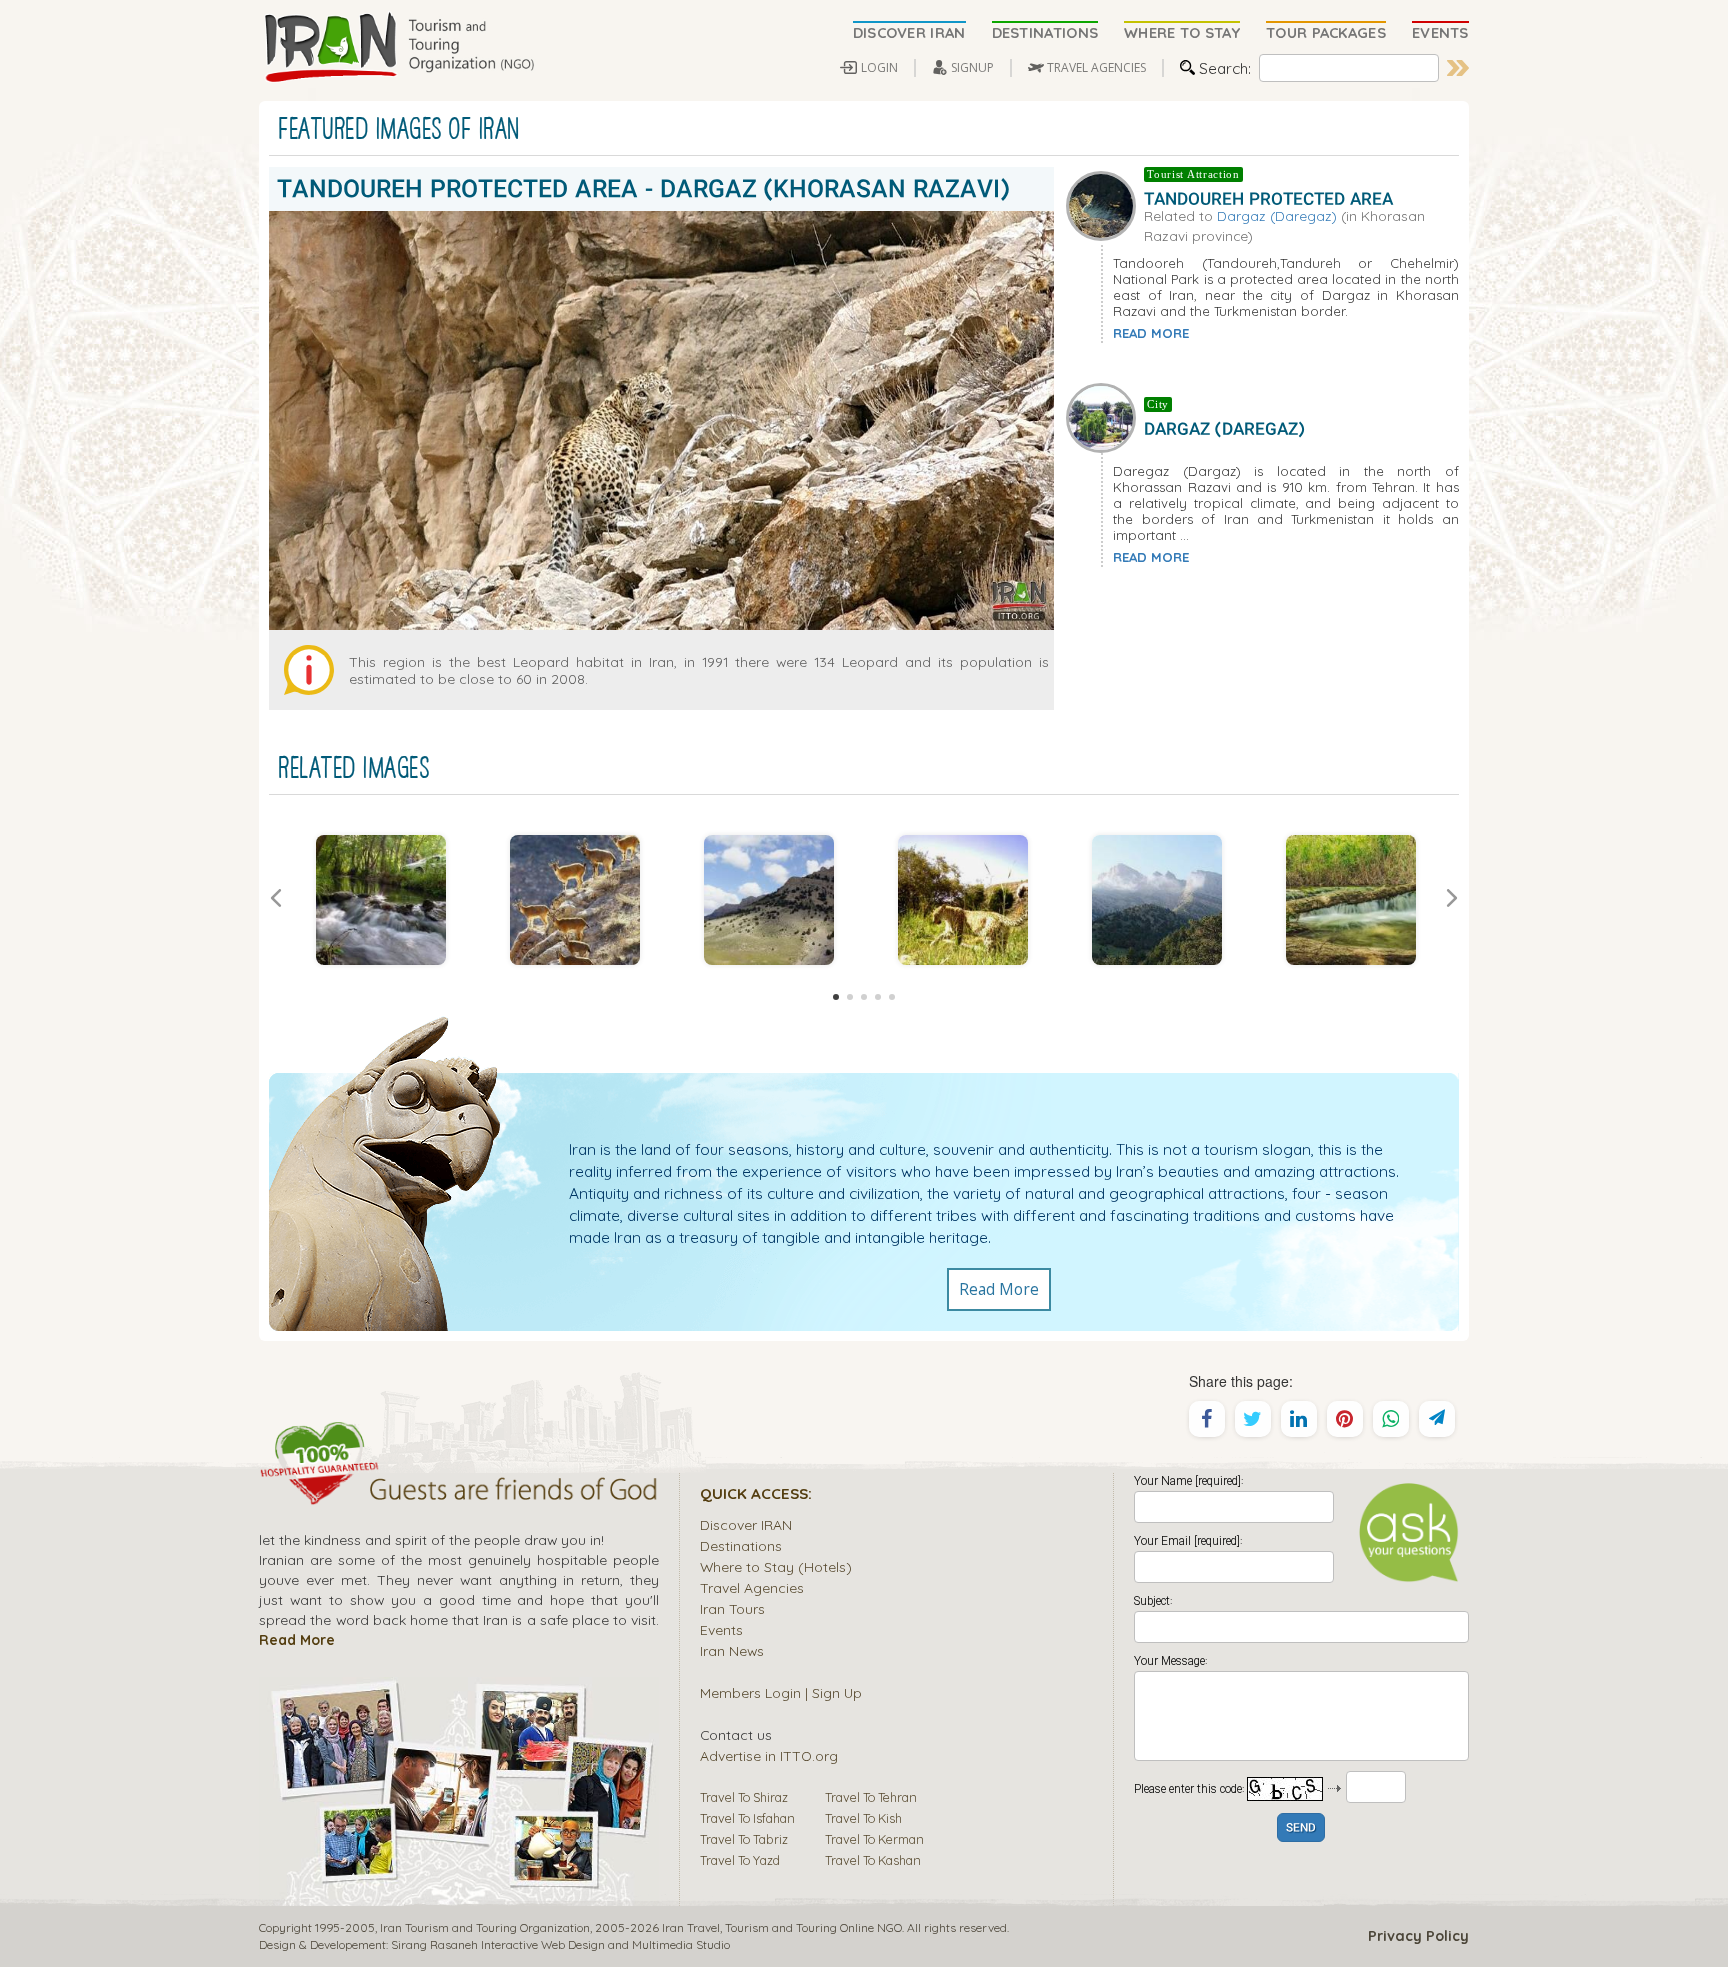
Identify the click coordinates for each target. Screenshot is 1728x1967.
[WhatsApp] (1391, 1419)
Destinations (741, 1545)
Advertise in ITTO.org (769, 1755)
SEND (1301, 1828)
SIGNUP (972, 67)
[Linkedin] (1299, 1419)
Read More (999, 1289)
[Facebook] (1207, 1419)
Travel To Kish (863, 1818)
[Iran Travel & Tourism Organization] (399, 48)
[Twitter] (1253, 1419)
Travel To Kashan (873, 1860)
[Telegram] (1437, 1419)
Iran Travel (691, 1927)
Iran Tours (732, 1608)
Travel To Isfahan (747, 1818)
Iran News (732, 1650)
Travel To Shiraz (744, 1797)
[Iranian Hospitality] (459, 1492)
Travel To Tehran (871, 1797)
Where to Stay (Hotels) (776, 1566)
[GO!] (1458, 68)
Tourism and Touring (781, 1927)
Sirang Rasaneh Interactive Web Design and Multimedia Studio (560, 1944)
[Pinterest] (1345, 1419)
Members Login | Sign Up (781, 1692)
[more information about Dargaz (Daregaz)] (1105, 416)
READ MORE (1151, 333)
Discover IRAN (746, 1524)
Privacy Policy (1418, 1936)
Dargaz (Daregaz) (1277, 215)
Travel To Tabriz (744, 1839)
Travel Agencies (752, 1587)
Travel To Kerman (874, 1839)
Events (721, 1629)
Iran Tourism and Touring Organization (485, 1927)
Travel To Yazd (740, 1860)
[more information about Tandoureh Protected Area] (1105, 204)
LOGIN (879, 67)
